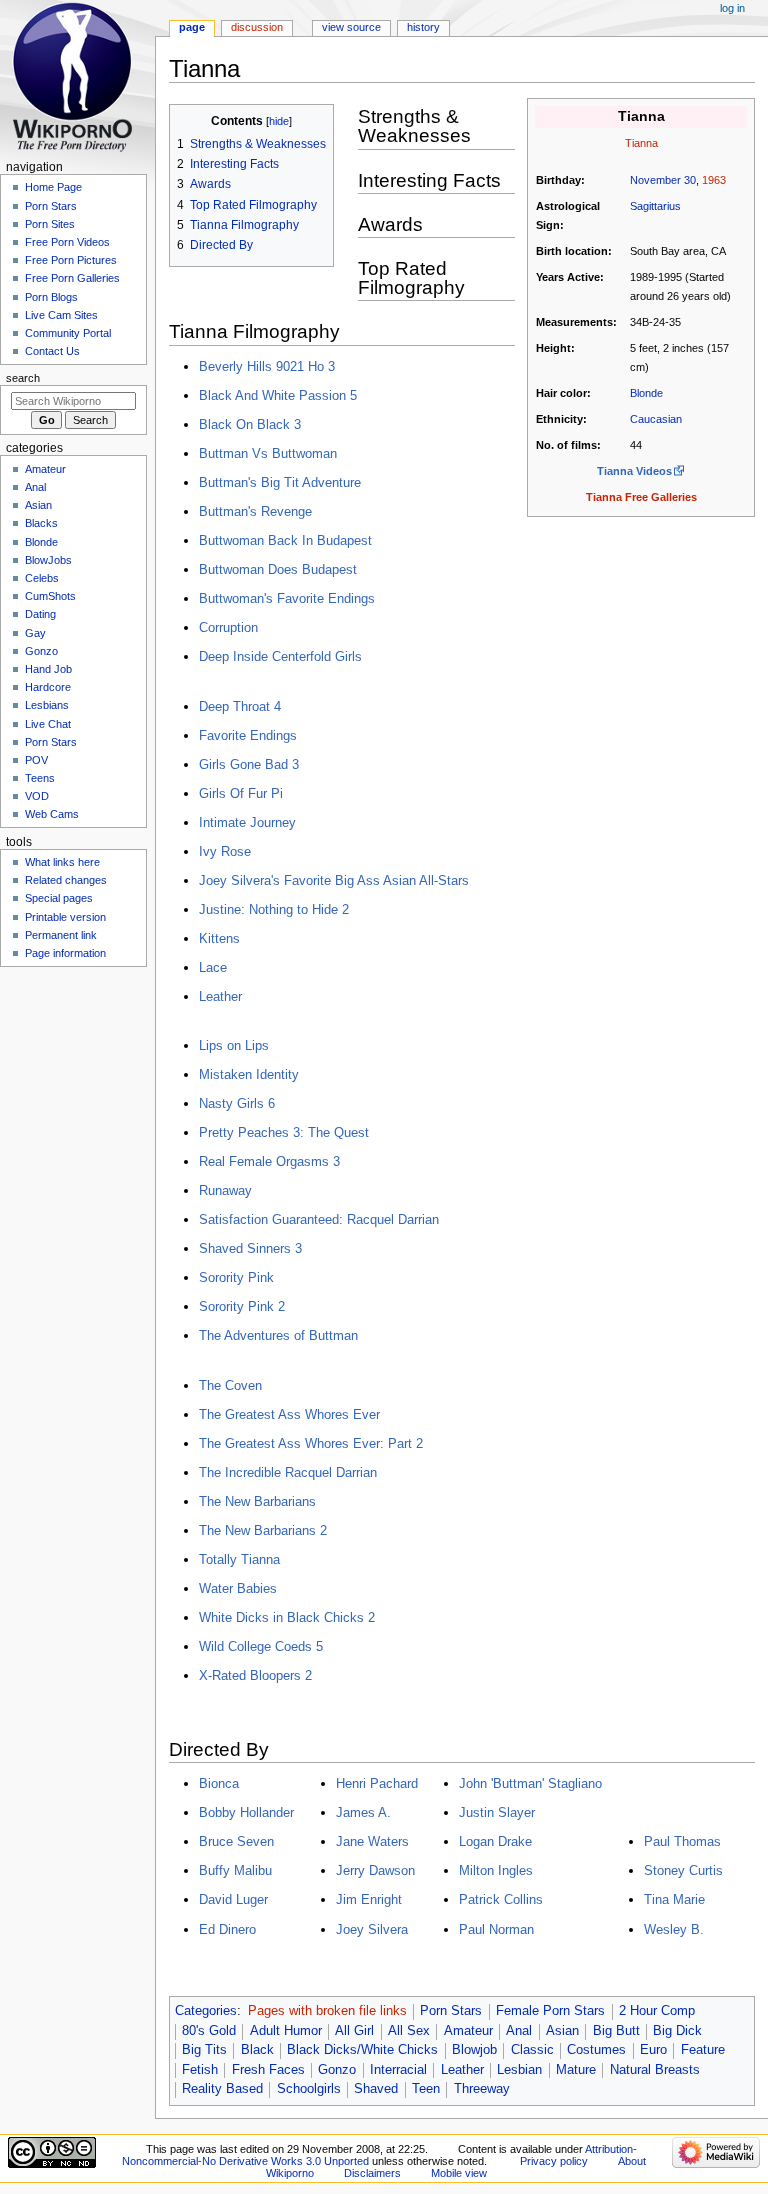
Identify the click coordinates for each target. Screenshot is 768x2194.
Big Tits (204, 2050)
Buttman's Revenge (255, 511)
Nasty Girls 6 (237, 1103)
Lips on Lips (234, 1045)
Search (23, 378)
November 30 (663, 180)
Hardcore (48, 687)
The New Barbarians (257, 1501)
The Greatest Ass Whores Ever (289, 1414)
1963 (714, 180)
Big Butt (616, 2031)
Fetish (200, 2070)
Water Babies (238, 1588)
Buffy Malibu (235, 1870)
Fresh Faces (268, 2070)
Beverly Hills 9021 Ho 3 (267, 366)
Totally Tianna (239, 1559)
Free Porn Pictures (71, 260)
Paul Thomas (682, 1841)
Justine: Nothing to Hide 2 (274, 909)
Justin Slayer (497, 1812)
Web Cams (52, 814)
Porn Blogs (51, 297)
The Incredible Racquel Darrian (288, 1472)
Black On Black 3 (250, 424)
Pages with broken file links (327, 2011)
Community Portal (68, 333)
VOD (37, 796)
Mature (576, 2070)
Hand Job (48, 669)
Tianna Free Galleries (641, 497)
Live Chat (48, 724)
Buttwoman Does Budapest (278, 569)
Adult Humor (286, 2031)
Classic (532, 2050)
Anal (519, 2031)
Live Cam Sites (61, 315)
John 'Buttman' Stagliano (530, 1783)
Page (192, 27)
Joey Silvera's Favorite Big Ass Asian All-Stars (334, 880)
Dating (40, 614)
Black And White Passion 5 (278, 395)
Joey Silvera (372, 1929)
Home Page (53, 187)
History (423, 27)
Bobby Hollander (246, 1812)
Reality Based (222, 2089)
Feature (703, 2050)
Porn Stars (451, 2011)
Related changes (66, 880)
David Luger (233, 1899)
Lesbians (47, 705)
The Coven (230, 1385)
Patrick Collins (501, 1899)
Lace (213, 967)
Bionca (219, 1783)
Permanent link (61, 935)
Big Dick (677, 2031)
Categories (206, 2011)
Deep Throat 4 (240, 706)
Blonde (646, 393)
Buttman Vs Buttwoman (268, 453)
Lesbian (519, 2070)
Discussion (257, 27)
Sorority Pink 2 (242, 1306)
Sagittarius (655, 206)
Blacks (41, 523)
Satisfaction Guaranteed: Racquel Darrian (319, 1219)
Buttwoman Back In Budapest (285, 540)
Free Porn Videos (67, 242)
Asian (562, 2031)
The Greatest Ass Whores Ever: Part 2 (311, 1443)
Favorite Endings (248, 735)
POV (36, 760)
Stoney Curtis (683, 1870)
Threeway (482, 2089)
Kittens (219, 938)
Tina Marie (674, 1899)
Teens (40, 778)
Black (257, 2050)
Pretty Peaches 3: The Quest (284, 1132)
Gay (35, 633)
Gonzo (337, 2070)
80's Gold (209, 2031)
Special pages (59, 898)
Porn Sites (50, 224)
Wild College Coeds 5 (261, 1646)
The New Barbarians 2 (263, 1530)
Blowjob (474, 2050)
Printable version (65, 917)
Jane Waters (372, 1841)
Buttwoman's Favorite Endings (287, 598)
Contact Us (52, 351)
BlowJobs (48, 560)
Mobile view (459, 2173)
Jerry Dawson (375, 1870)
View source (351, 27)
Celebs (42, 578)
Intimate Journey (247, 822)
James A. (363, 1812)
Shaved (376, 2089)
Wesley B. (674, 1929)
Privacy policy (554, 2161)
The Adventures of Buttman (278, 1335)
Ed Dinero (227, 1929)
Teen (426, 2089)
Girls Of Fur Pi (241, 793)
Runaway (225, 1190)
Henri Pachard (377, 1783)
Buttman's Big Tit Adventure (280, 482)
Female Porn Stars (550, 2011)
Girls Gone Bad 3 (249, 764)
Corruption (228, 627)
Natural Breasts (655, 2070)
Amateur (468, 2031)
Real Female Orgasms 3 (269, 1161)
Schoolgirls (309, 2089)
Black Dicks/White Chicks (362, 2050)
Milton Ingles (496, 1870)
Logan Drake (495, 1841)
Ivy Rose (225, 851)
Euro (653, 2050)
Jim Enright (369, 1899)
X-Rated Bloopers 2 (255, 1675)
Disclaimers (372, 2173)
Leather (220, 996)
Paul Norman (496, 1929)
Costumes (596, 2050)
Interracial (398, 2070)
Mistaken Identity (249, 1074)
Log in (732, 8)
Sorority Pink (236, 1277)
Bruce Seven (236, 1841)
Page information (65, 953)
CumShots (50, 596)
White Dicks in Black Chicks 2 (287, 1617)
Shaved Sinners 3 (250, 1248)
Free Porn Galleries (72, 278)
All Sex (409, 2031)
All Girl (354, 2031)
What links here (62, 862)
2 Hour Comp (657, 2011)
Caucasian (656, 419)
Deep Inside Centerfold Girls (280, 656)
